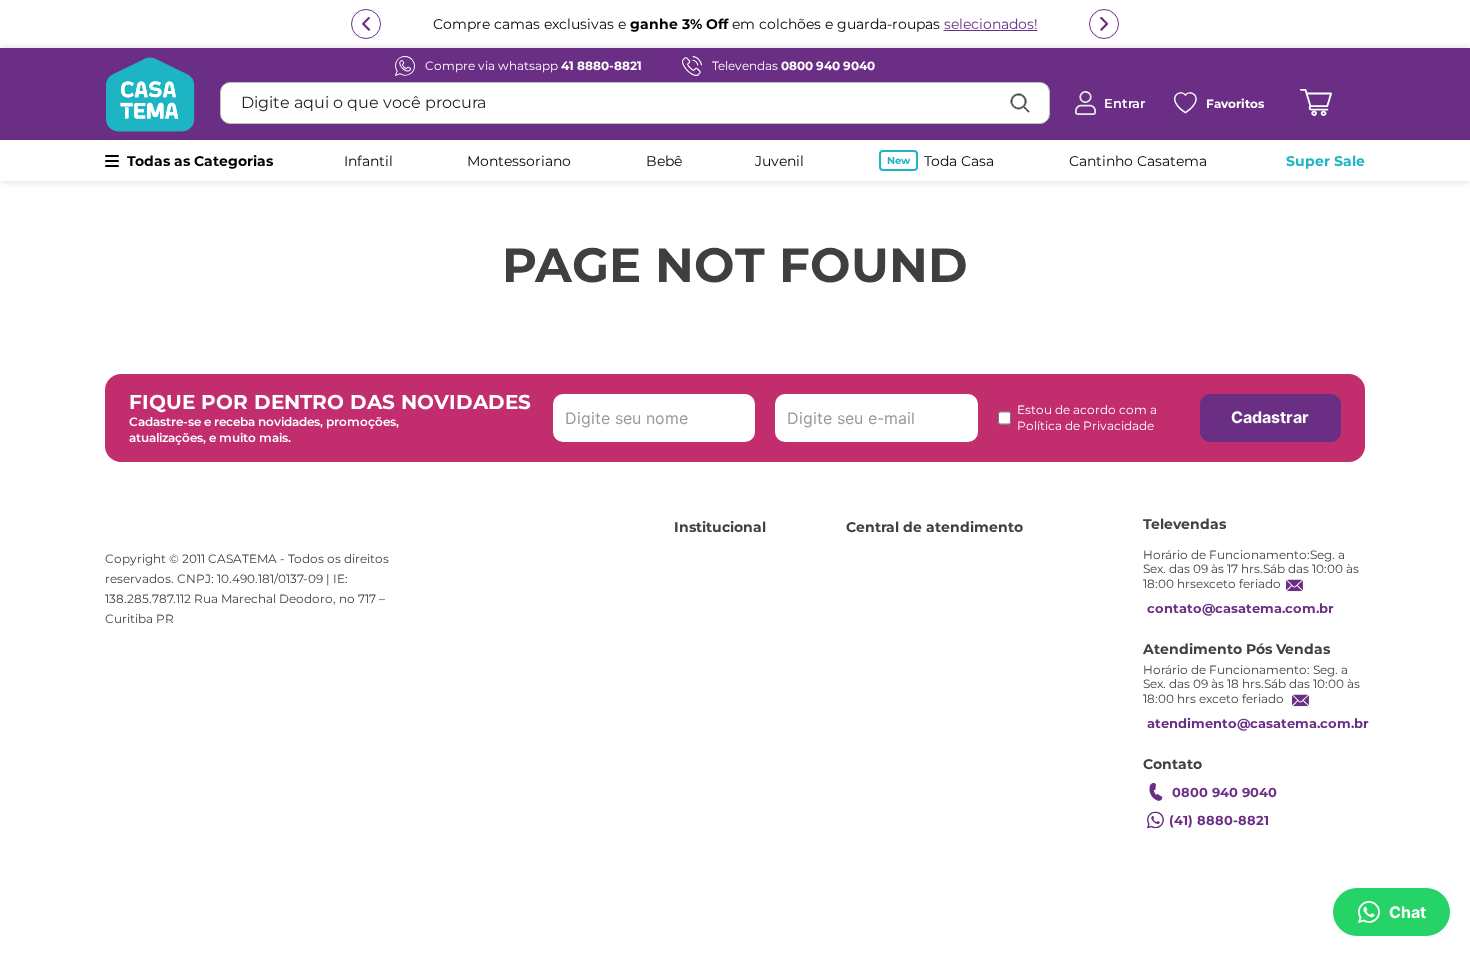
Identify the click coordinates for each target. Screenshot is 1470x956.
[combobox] (635, 103)
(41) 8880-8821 (1219, 820)
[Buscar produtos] (1020, 103)
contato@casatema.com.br (1240, 608)
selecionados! (991, 24)
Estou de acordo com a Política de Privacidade (1087, 417)
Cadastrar (1270, 417)
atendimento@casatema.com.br (1258, 723)
